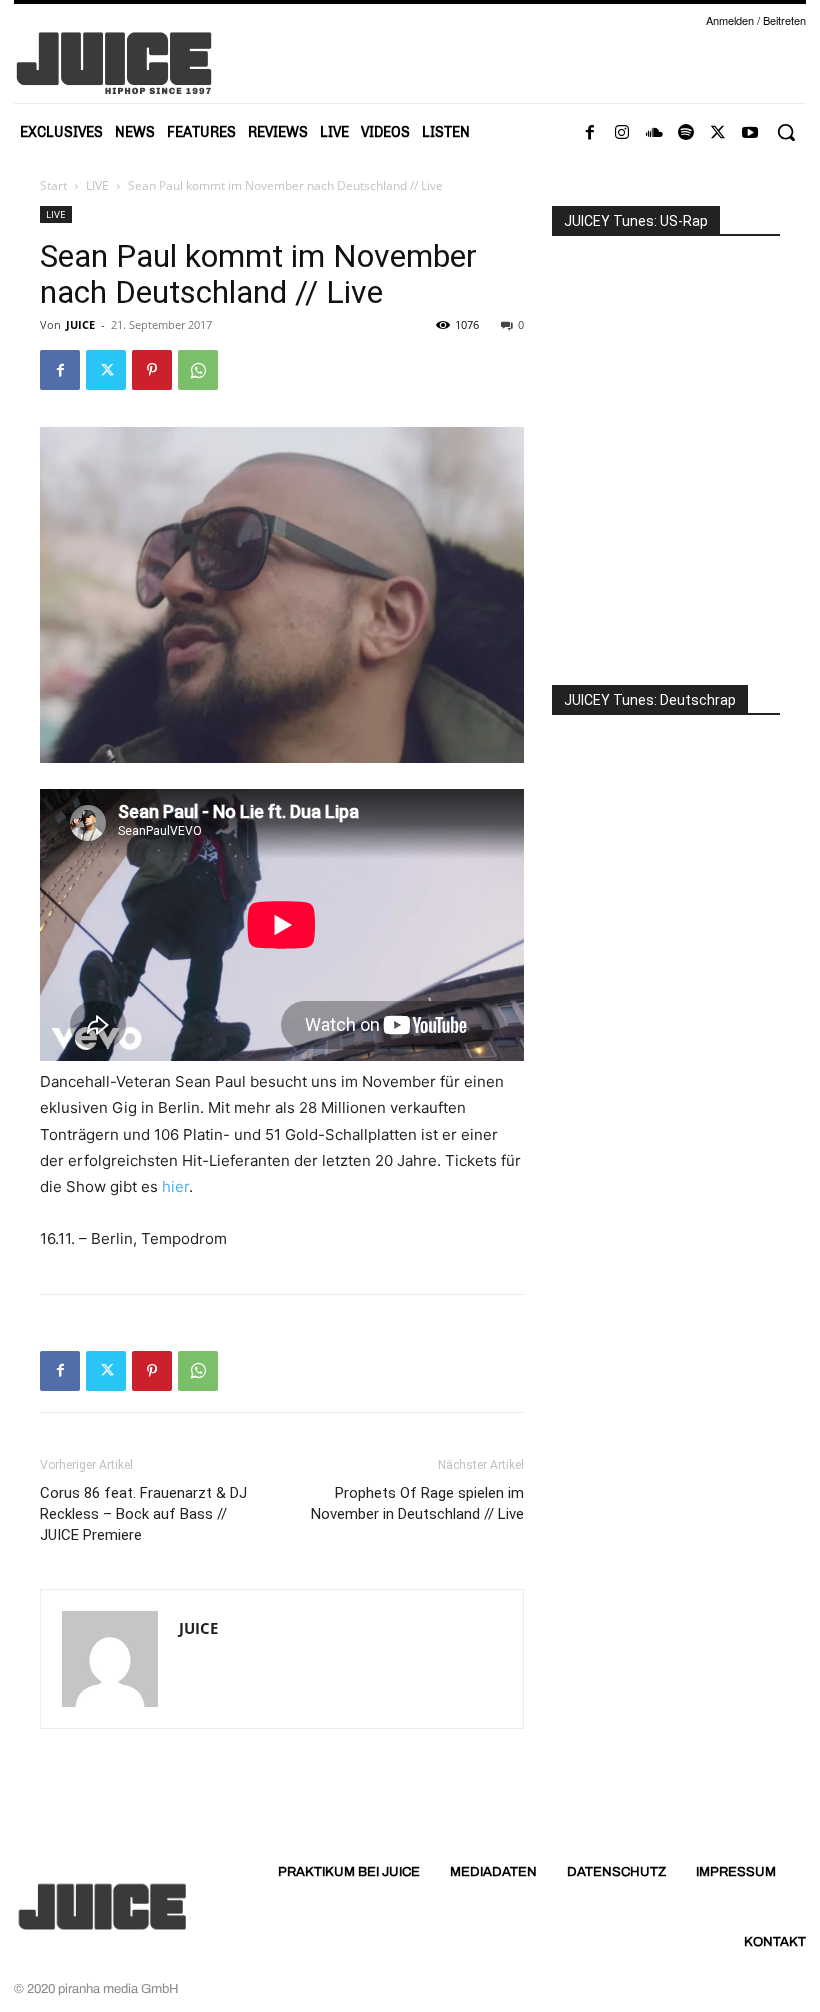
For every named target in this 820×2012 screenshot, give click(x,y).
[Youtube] (750, 133)
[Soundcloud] (654, 133)
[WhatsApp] (198, 370)
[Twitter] (718, 133)
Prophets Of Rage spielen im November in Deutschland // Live (417, 1503)
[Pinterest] (152, 370)
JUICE (80, 324)
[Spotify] (686, 133)
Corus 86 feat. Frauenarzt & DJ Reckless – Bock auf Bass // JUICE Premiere (143, 1514)
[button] (786, 132)
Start (53, 185)
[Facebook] (590, 133)
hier (175, 1186)
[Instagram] (622, 133)
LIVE (97, 185)
